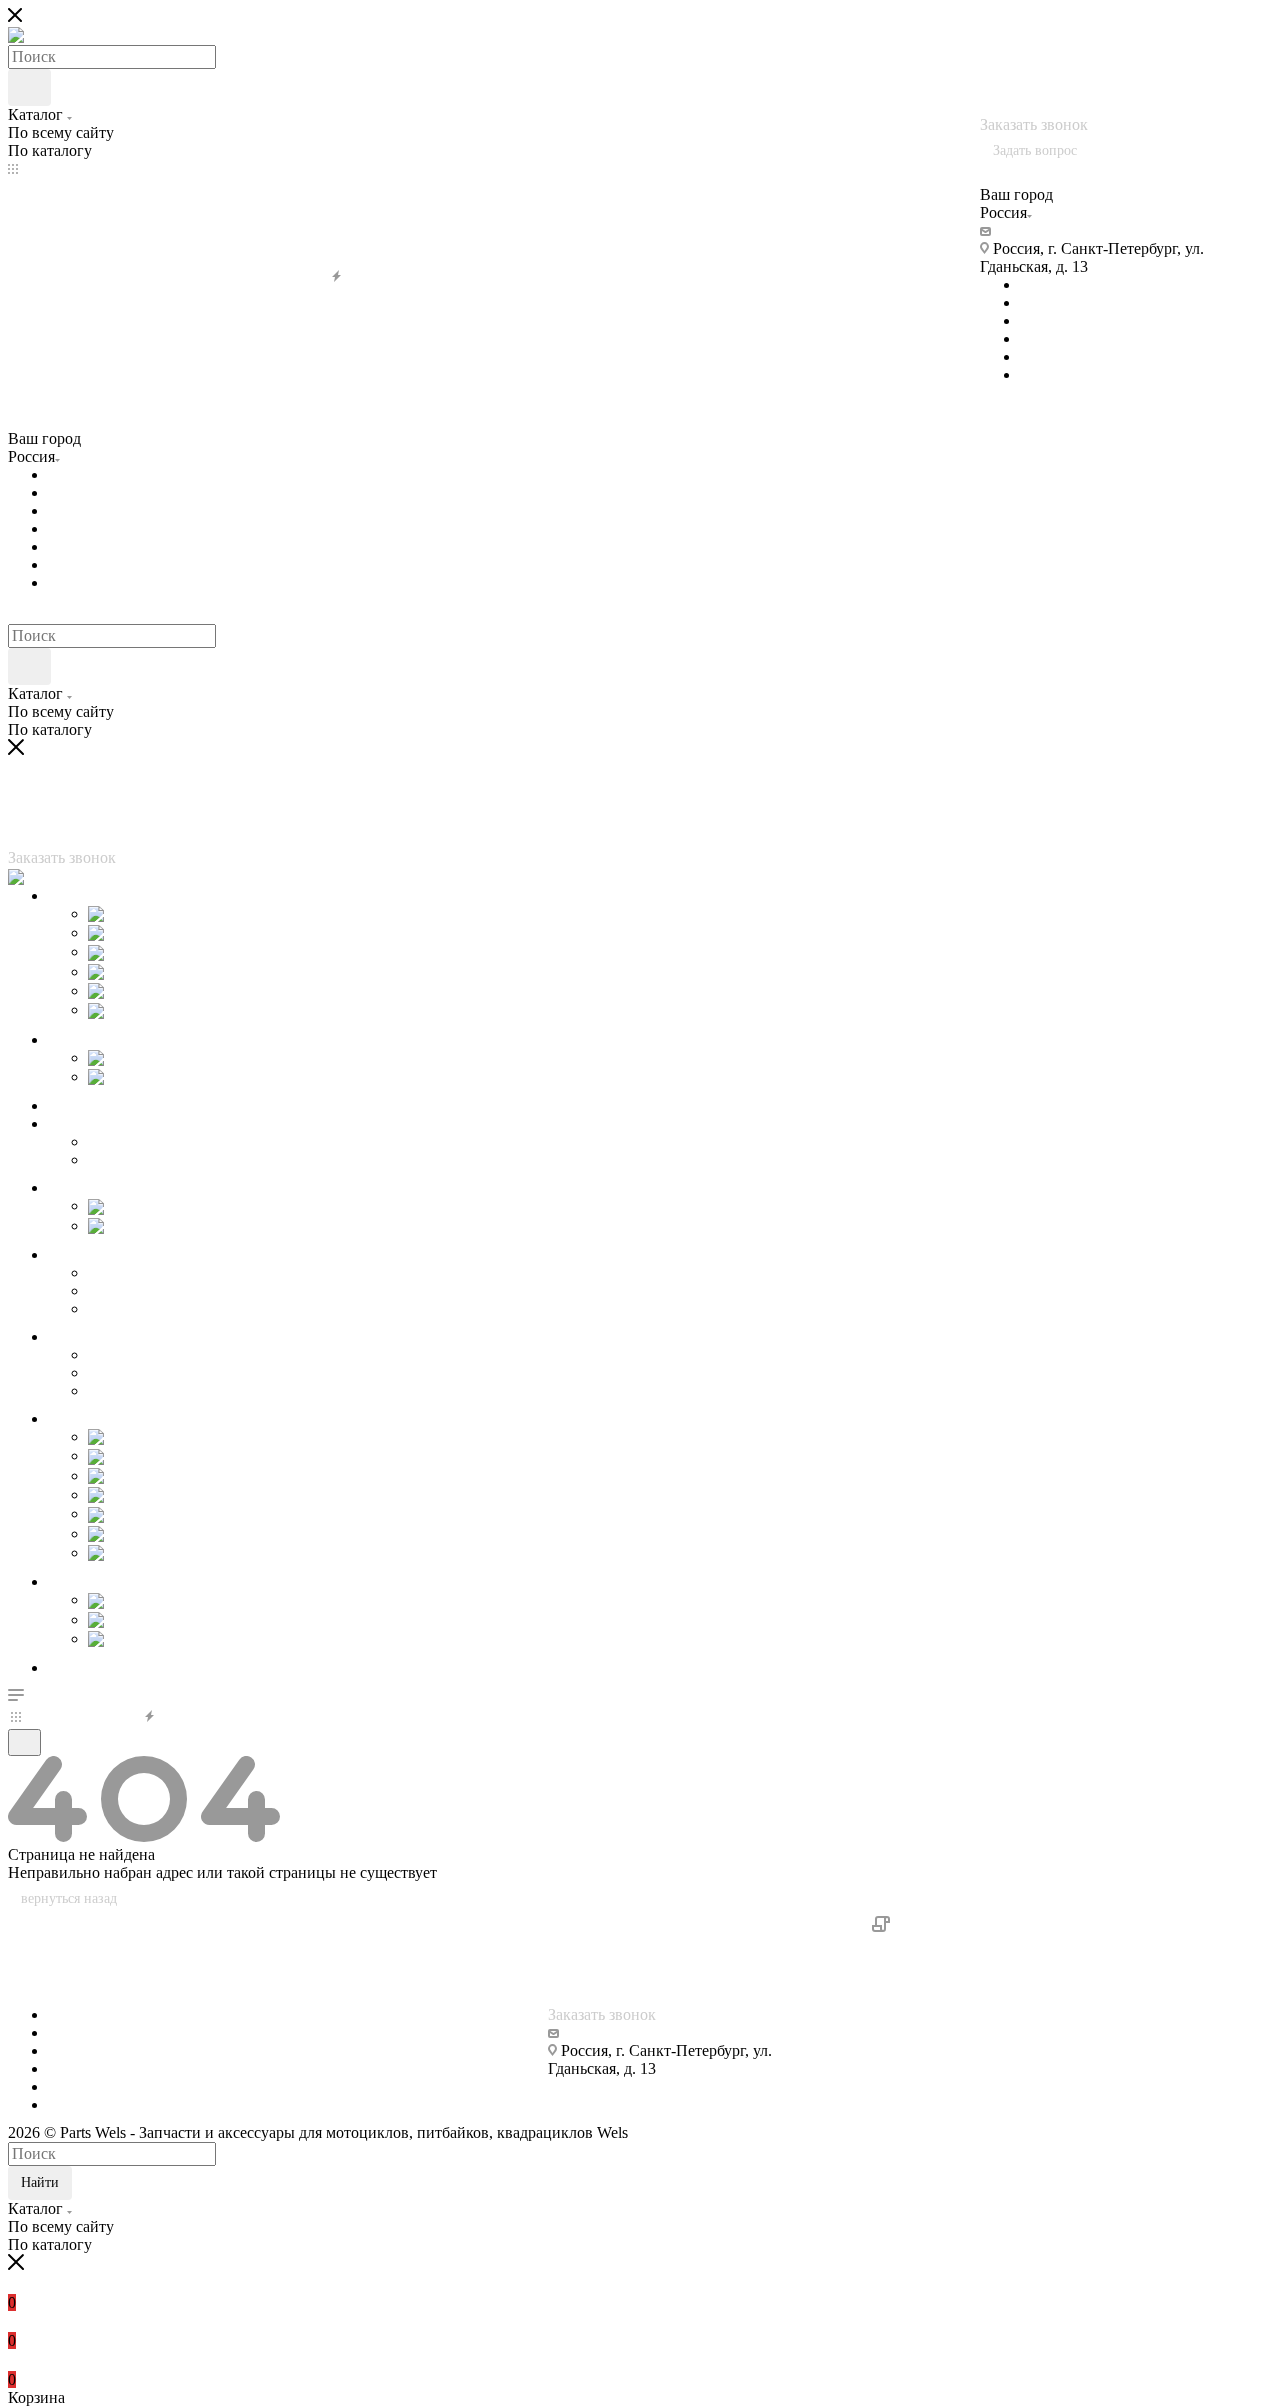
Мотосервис (49, 1942)
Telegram (1049, 302)
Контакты (41, 1996)
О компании (50, 1924)
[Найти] (29, 87)
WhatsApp (1054, 374)
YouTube (1049, 320)
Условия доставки (69, 1978)
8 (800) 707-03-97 (1043, 34)
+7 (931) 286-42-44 (1116, 88)
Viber (1037, 338)
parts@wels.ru (1040, 230)
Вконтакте (1055, 284)
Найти (40, 2182)
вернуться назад (69, 1898)
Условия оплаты (63, 1960)
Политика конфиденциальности (1003, 1926)
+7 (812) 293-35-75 (1042, 70)
